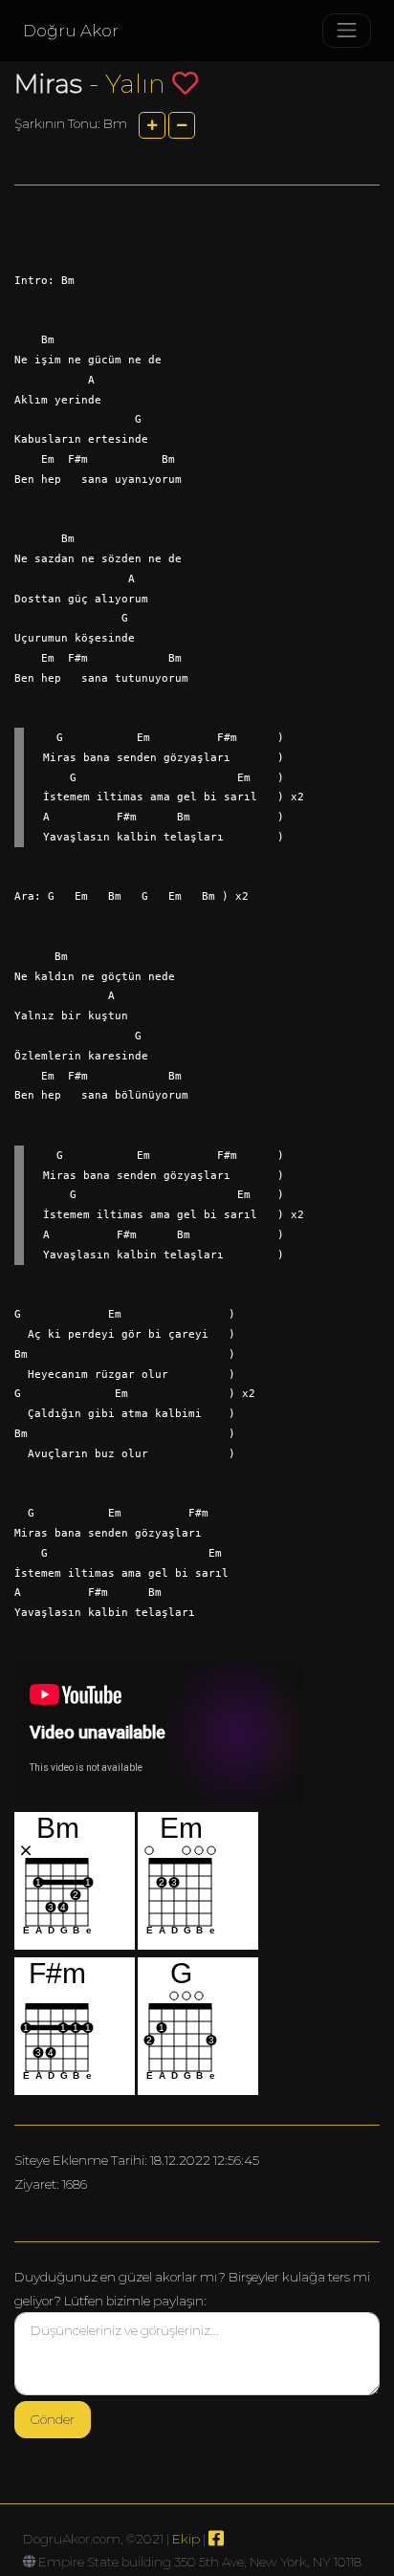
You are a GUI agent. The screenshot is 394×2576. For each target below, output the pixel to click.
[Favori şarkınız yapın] (185, 83)
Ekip (186, 2539)
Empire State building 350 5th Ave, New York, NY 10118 (200, 2562)
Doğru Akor (71, 31)
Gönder (53, 2419)
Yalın (135, 84)
